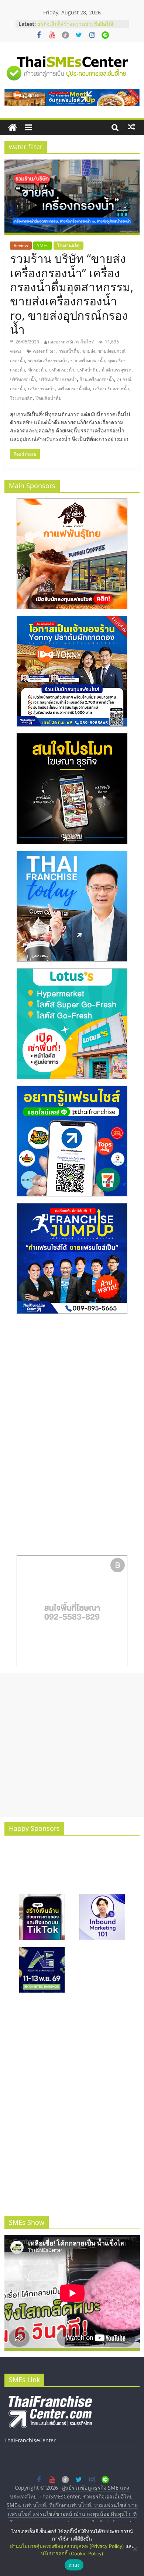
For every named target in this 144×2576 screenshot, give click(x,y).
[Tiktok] (65, 35)
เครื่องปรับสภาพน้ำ (111, 389)
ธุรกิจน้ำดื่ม (88, 370)
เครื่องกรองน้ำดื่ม (74, 389)
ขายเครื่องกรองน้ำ (88, 361)
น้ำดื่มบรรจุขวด (116, 370)
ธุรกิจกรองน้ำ (62, 370)
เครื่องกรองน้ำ (41, 389)
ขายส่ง (89, 351)
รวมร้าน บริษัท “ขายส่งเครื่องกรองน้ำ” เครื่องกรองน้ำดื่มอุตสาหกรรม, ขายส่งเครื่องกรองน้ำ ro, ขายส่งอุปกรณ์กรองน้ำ (72, 294)
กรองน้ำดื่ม (69, 351)
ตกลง (74, 2565)
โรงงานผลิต (68, 245)
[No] (135, 2549)
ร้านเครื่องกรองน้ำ (97, 379)
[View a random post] (131, 127)
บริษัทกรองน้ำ (23, 379)
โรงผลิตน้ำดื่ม (49, 398)
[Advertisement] (72, 1745)
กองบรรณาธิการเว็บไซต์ (71, 342)
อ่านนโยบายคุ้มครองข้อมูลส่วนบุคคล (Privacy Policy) (67, 2546)
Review (21, 245)
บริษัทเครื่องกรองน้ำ (58, 379)
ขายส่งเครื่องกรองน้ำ (48, 361)
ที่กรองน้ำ (37, 370)
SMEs (43, 245)
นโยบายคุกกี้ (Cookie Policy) (72, 2553)
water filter (44, 351)
